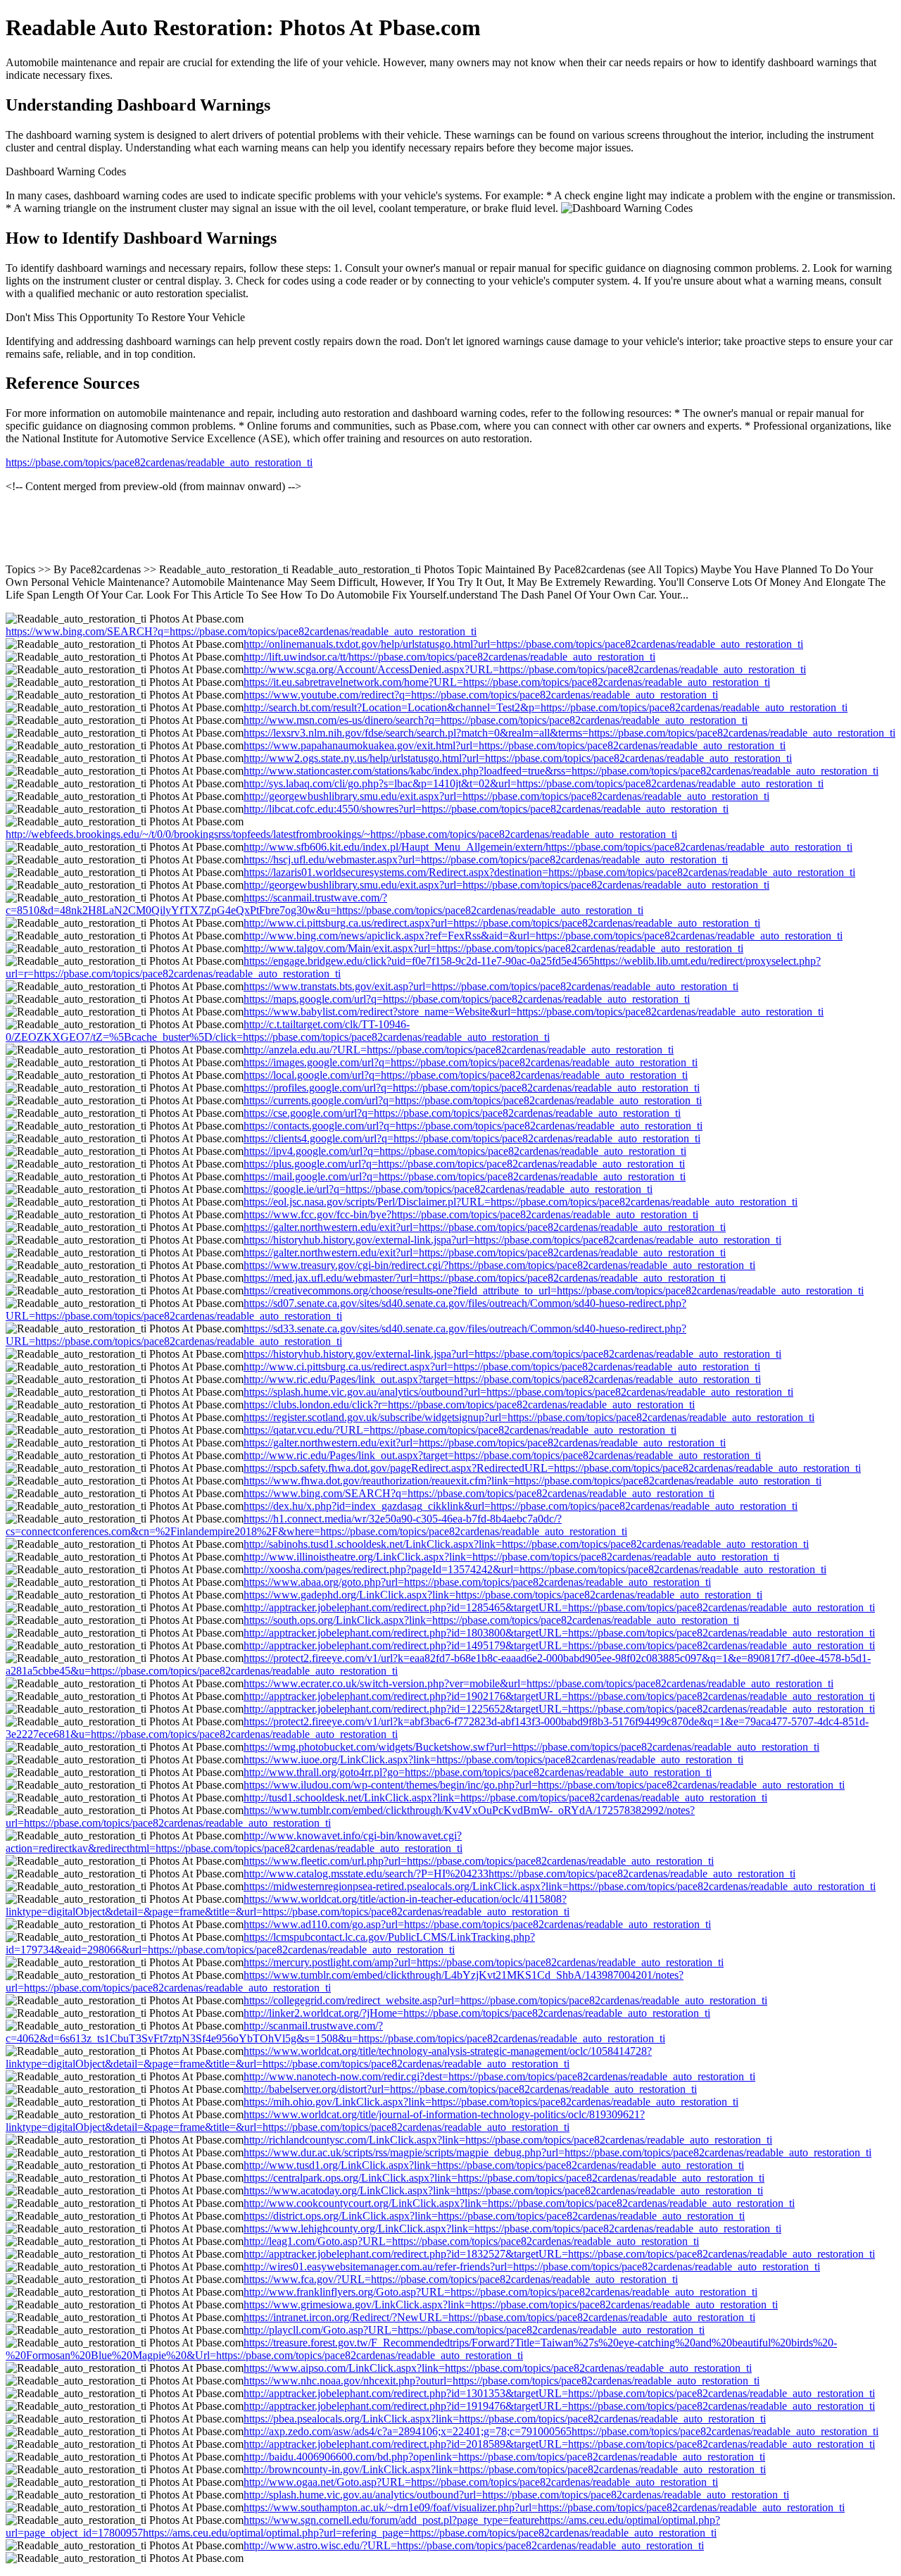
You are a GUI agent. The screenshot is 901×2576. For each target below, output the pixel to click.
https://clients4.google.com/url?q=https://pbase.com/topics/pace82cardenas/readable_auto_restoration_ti (472, 1138)
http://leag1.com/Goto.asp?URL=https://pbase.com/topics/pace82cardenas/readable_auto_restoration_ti (471, 2241)
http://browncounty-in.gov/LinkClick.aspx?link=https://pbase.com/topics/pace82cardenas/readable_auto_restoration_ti (505, 2469)
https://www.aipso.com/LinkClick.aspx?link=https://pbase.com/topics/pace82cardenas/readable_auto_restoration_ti (498, 2368)
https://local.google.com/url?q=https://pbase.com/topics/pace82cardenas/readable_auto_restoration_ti (466, 1075)
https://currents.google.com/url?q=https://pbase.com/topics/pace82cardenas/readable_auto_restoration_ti (473, 1100)
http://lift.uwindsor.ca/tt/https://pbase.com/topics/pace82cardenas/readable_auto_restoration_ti (449, 657)
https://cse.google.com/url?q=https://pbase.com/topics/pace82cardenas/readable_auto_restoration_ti (462, 1113)
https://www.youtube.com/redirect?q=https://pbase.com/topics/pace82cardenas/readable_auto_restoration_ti (481, 695)
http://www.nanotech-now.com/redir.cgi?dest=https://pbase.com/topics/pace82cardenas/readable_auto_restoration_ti (499, 2076)
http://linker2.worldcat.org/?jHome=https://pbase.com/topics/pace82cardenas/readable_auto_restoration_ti (477, 2013)
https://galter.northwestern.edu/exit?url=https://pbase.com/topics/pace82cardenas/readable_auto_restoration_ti (485, 1227)
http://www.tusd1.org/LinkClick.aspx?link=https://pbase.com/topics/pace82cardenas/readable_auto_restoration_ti (494, 2165)
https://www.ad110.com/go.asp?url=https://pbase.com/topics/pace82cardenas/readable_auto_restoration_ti (477, 1924)
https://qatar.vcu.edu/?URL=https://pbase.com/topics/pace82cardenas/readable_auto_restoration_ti (460, 1430)
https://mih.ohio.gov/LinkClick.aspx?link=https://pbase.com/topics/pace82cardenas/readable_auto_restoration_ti (491, 2102)
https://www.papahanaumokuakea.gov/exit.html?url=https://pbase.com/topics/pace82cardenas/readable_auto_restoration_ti (515, 745)
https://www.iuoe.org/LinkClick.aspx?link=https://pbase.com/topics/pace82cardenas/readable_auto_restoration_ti (493, 1759)
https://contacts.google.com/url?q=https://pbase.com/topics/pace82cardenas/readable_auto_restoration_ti (473, 1126)
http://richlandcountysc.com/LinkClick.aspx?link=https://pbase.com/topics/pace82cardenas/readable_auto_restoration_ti (508, 2140)
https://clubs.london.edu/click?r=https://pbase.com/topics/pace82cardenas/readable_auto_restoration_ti (469, 1405)
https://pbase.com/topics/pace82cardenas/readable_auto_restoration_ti (159, 462)
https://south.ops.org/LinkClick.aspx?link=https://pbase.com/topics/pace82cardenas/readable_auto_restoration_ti (491, 1620)
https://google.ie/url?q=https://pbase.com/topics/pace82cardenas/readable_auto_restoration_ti (448, 1189)
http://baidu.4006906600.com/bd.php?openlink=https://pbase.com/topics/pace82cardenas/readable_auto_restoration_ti (504, 2457)
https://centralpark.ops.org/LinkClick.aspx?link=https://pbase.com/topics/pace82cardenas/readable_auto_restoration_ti (504, 2178)
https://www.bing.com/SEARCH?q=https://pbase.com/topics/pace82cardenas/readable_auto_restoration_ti (241, 631)
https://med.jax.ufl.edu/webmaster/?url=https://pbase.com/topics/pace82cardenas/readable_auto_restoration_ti (485, 1278)
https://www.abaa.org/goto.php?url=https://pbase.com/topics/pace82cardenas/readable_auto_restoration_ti (477, 1582)
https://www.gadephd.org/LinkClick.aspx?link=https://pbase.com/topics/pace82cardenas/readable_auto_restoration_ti (503, 1595)
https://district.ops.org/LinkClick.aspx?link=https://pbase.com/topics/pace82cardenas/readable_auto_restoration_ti (494, 2216)
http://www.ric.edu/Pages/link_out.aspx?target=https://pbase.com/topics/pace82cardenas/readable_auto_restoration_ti (502, 1379)
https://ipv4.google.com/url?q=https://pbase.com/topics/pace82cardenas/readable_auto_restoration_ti (465, 1151)
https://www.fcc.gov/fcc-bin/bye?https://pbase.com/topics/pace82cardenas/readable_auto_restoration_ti (471, 1214)
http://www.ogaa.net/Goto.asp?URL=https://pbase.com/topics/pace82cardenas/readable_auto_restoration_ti (481, 2482)
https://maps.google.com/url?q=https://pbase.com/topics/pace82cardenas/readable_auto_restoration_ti (467, 999)
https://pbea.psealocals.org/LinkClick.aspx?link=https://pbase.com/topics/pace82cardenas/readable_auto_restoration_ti (505, 2419)
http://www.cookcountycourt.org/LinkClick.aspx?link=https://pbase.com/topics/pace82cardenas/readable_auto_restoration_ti (519, 2203)
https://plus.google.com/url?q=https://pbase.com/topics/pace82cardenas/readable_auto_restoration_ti (464, 1164)
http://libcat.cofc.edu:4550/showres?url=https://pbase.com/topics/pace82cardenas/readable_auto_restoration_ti (486, 809)
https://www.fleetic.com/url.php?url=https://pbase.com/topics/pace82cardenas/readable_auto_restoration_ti (479, 1861)
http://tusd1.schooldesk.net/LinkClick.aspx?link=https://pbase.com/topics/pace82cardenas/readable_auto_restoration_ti (505, 1797)
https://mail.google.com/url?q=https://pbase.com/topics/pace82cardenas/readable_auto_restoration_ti (465, 1176)
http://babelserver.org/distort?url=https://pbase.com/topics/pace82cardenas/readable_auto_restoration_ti (470, 2089)
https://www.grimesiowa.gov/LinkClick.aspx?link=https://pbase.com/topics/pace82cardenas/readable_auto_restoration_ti (511, 2305)
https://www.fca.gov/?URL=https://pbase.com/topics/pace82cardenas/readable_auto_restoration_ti (461, 2279)
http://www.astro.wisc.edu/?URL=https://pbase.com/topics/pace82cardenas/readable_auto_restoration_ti (474, 2545)
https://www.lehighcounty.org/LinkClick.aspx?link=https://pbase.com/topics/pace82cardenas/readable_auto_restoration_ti (512, 2228)
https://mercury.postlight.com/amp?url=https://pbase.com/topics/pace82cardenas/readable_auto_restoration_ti (484, 1962)
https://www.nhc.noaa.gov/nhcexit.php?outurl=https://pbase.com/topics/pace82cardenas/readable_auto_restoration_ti (502, 2381)
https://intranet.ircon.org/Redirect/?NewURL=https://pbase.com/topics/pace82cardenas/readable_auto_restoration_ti (499, 2317)
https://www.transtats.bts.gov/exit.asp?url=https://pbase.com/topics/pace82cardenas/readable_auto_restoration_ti (491, 986)
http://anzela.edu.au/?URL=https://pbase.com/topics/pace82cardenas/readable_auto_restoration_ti (459, 1050)
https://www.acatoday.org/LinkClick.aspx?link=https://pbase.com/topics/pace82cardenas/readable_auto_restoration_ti (503, 2190)
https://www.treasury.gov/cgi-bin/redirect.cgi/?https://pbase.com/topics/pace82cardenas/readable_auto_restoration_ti (499, 1265)
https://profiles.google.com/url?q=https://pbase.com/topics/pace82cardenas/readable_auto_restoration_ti (472, 1088)
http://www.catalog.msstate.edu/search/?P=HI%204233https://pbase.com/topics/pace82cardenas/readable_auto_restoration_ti (519, 1874)
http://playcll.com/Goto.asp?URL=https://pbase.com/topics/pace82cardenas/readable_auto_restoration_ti (474, 2330)
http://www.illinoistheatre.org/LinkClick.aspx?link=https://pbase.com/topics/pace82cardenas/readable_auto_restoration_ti (511, 1557)
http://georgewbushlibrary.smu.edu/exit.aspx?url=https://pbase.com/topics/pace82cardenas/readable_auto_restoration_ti (506, 796)
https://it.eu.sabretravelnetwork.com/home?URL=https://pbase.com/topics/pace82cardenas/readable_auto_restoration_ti (507, 682)
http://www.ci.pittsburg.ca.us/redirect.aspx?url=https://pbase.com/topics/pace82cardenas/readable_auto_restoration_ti (502, 923)
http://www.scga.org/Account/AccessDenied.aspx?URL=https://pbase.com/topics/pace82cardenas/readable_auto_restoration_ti (525, 669)
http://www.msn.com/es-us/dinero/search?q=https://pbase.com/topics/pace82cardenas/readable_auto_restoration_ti (496, 720)
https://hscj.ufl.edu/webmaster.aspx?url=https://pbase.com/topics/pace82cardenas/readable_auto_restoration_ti (486, 859)
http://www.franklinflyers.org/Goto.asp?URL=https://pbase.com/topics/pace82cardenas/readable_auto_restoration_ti (500, 2292)
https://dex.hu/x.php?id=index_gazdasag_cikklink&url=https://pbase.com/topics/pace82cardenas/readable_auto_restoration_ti (521, 1506)
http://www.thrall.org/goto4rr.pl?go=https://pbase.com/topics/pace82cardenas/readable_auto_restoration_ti (478, 1772)
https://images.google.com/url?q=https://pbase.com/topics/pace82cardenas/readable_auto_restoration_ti (471, 1062)
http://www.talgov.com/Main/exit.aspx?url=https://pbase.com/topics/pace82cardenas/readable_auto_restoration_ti (493, 948)
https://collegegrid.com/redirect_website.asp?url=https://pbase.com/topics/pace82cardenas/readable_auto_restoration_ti (505, 2000)
